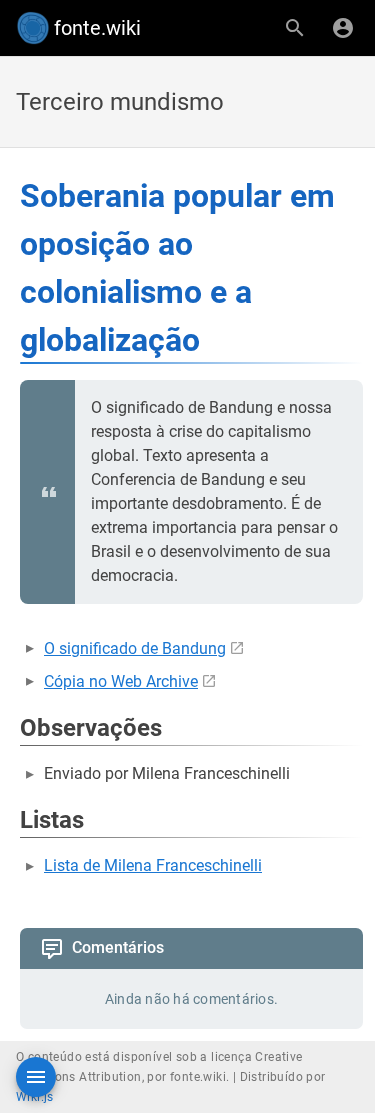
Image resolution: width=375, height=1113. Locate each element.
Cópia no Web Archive (121, 681)
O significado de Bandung (135, 648)
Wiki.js (35, 1097)
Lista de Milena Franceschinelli (153, 865)
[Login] (343, 28)
